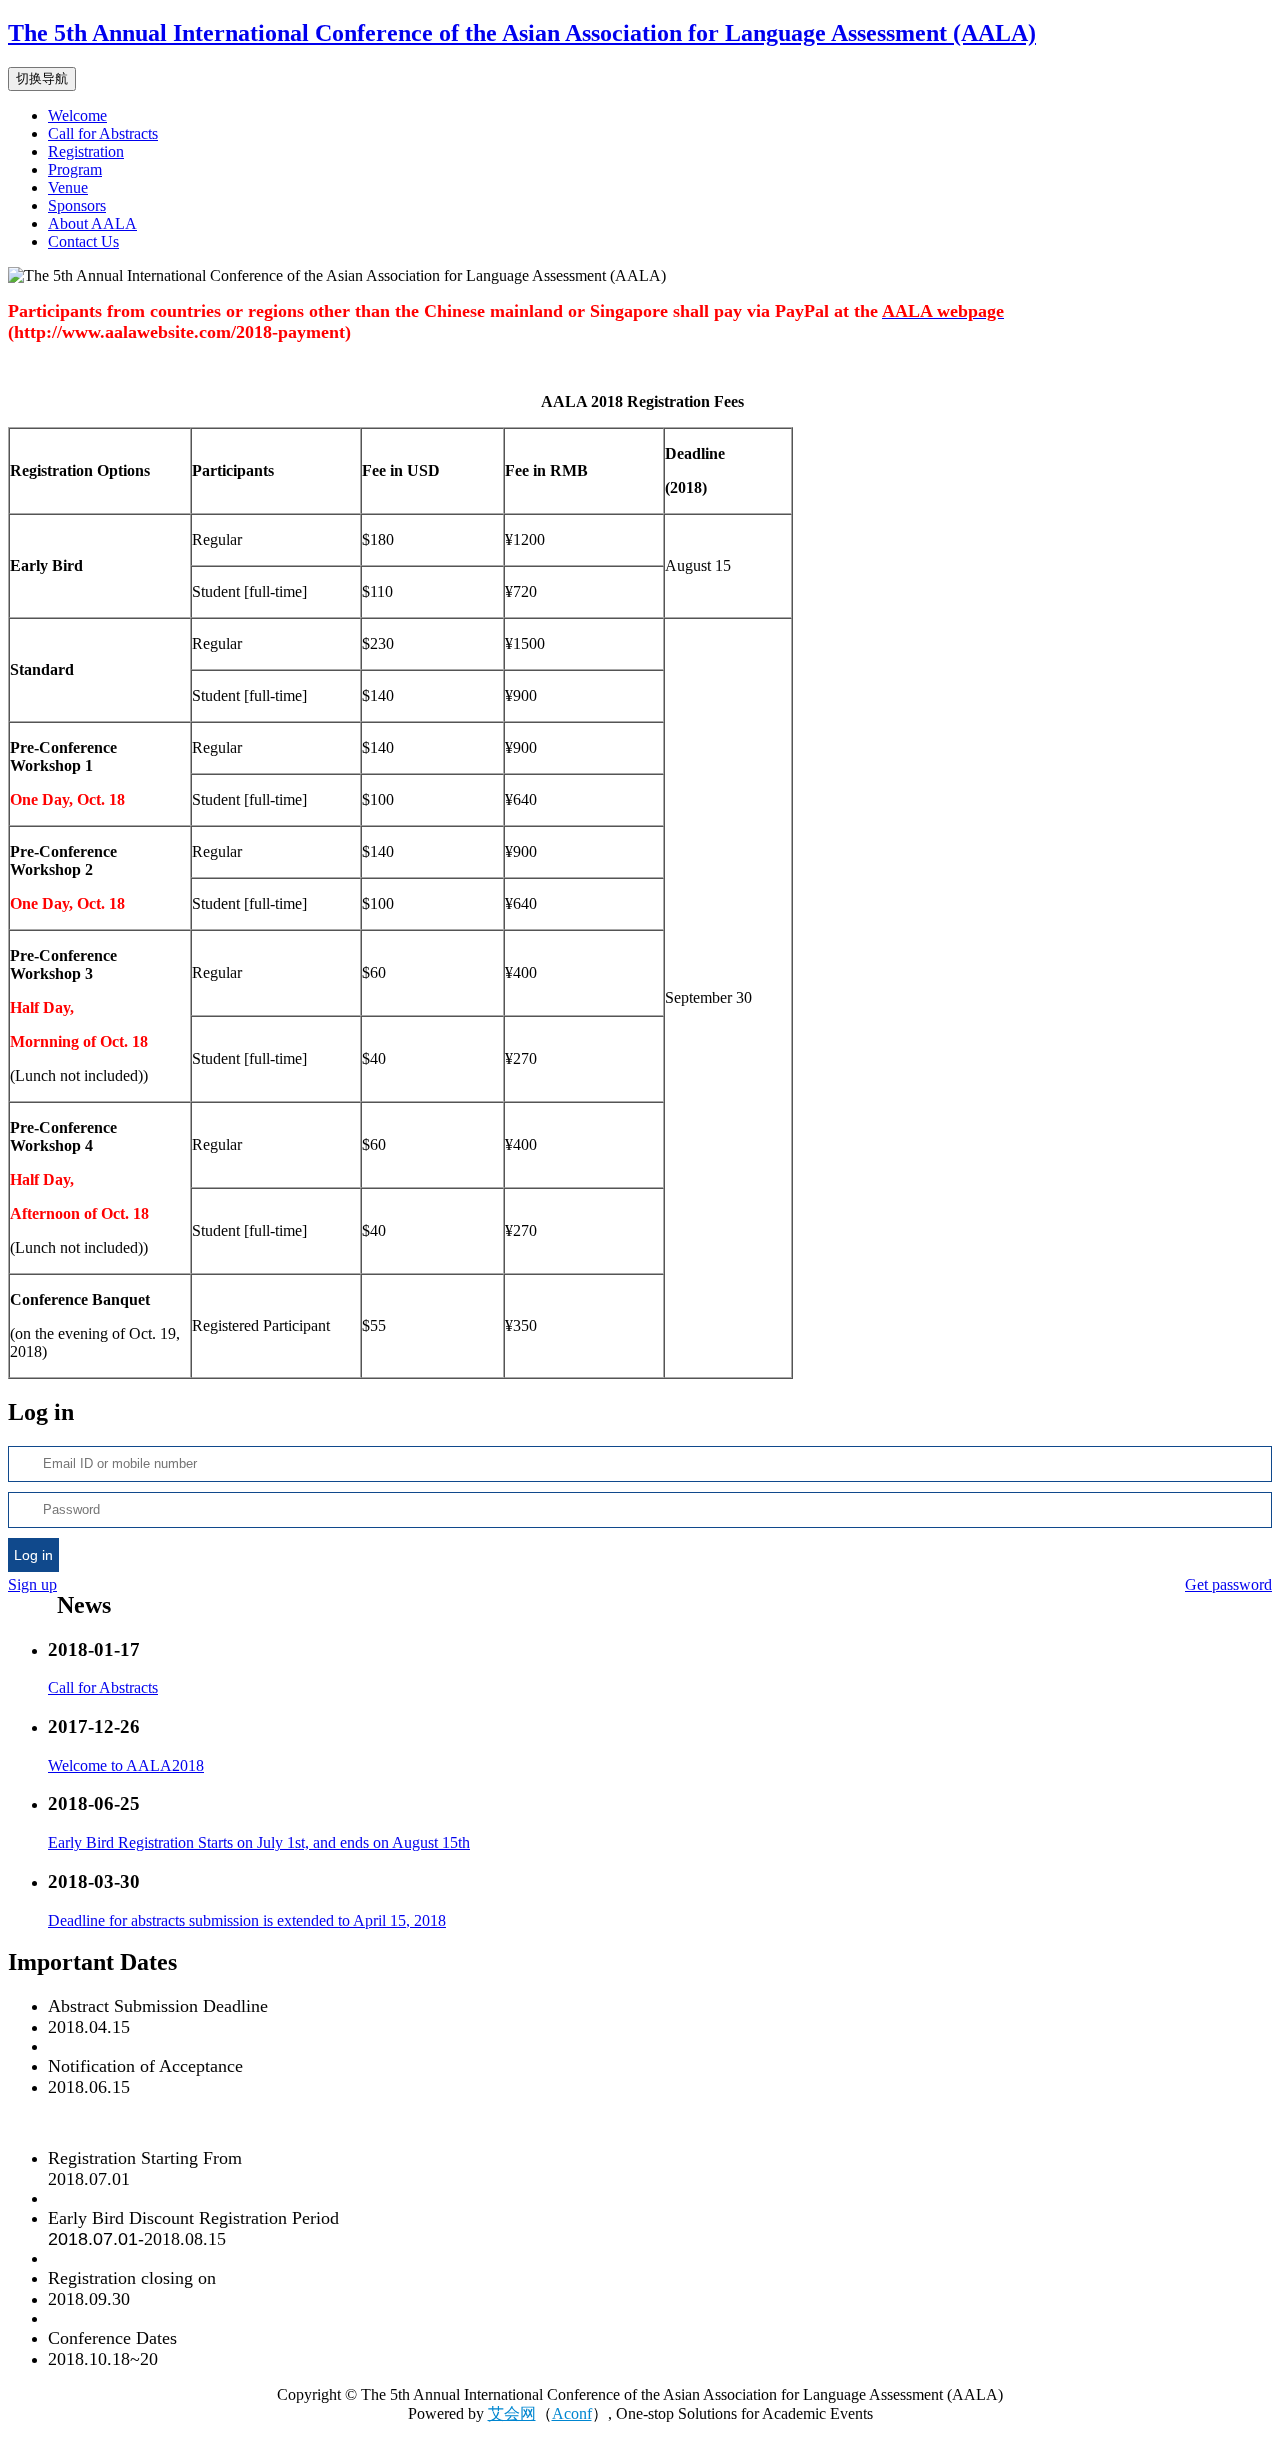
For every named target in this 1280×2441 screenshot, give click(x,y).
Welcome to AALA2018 (126, 1765)
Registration (86, 151)
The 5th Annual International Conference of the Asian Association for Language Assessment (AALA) (522, 33)
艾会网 (512, 2413)
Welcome (77, 115)
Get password (1228, 1584)
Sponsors (77, 205)
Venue (68, 187)
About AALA (92, 223)
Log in (33, 1555)
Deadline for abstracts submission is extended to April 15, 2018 (247, 1920)
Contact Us (83, 241)
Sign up (32, 1584)
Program (75, 169)
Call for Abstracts (103, 133)
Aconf (572, 2413)
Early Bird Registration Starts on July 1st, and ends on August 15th (259, 1842)
